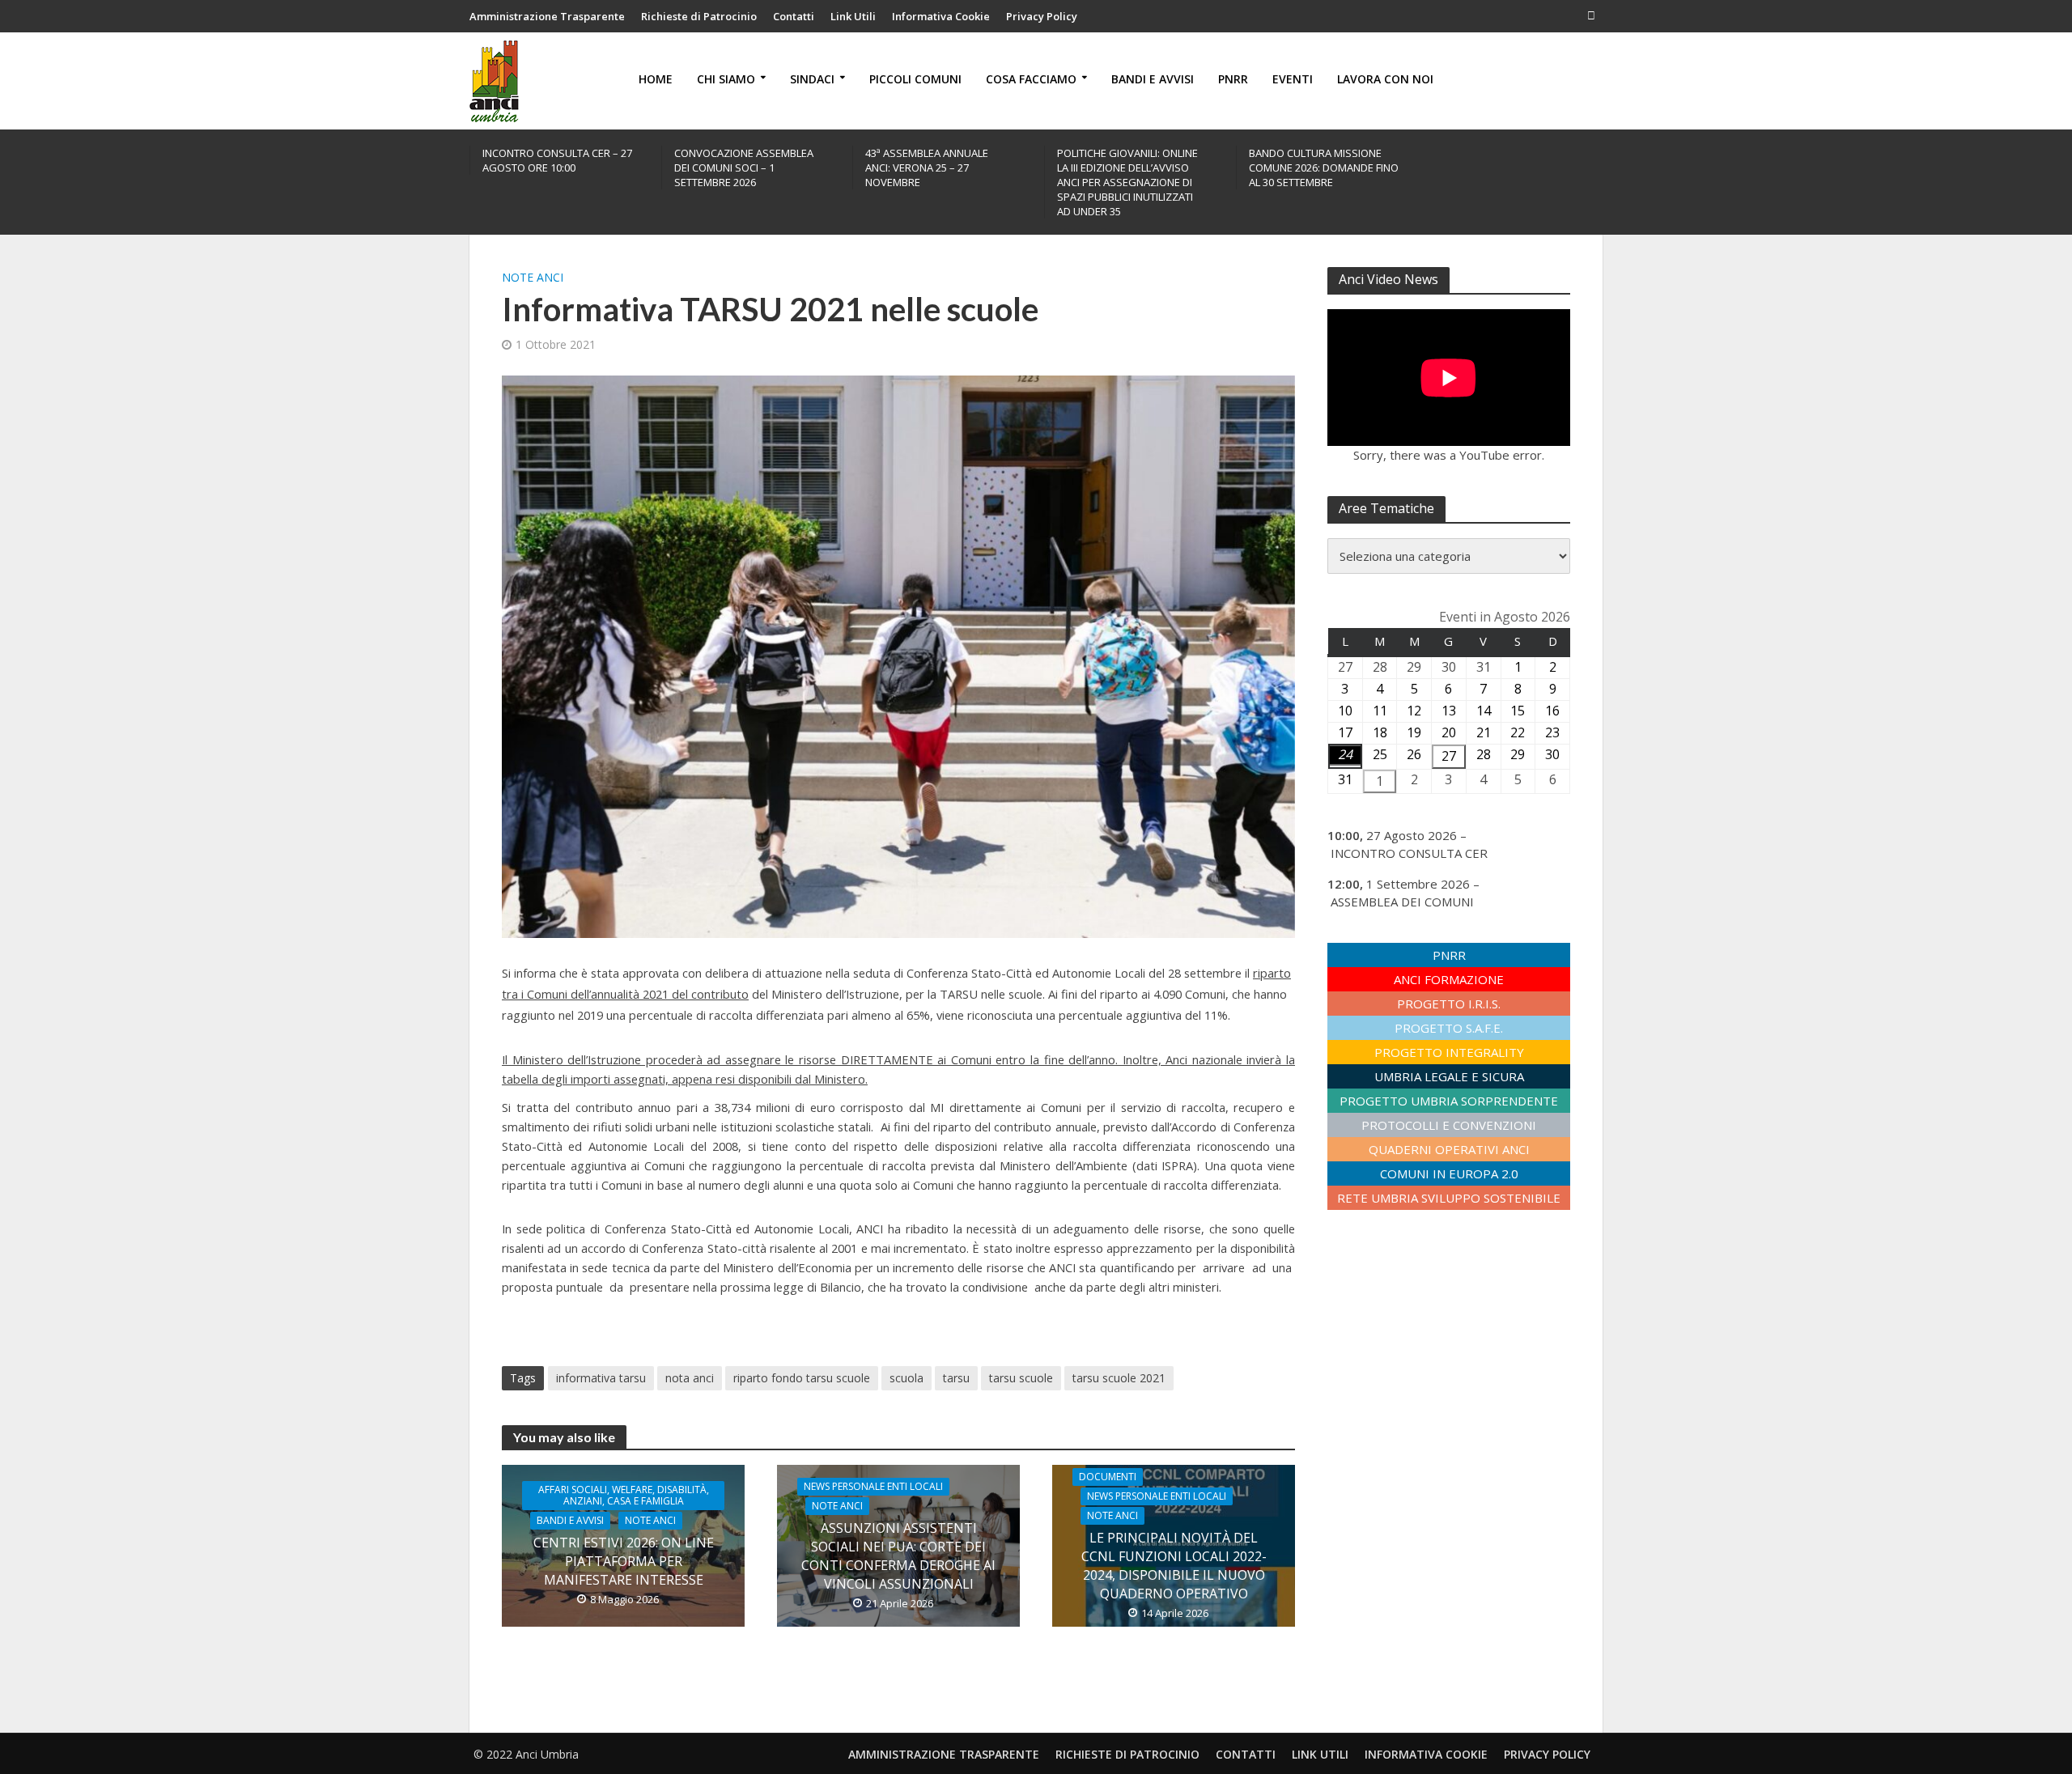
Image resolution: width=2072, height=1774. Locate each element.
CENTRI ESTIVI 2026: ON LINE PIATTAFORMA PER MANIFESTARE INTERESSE (624, 1561)
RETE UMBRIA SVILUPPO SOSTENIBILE (1449, 1198)
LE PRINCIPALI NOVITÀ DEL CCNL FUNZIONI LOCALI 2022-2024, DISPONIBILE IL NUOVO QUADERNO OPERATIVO (1174, 1566)
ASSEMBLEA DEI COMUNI (1402, 902)
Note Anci (533, 277)
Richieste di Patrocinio (699, 16)
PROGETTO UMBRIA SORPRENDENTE (1449, 1101)
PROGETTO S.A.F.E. (1449, 1028)
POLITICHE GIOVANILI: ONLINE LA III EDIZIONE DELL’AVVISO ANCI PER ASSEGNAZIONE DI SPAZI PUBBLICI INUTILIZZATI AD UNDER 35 (1127, 182)
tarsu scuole (1021, 1378)
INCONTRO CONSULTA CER (1409, 853)
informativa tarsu (601, 1378)
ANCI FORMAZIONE (1449, 979)
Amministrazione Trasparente (547, 16)
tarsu (956, 1378)
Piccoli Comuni (915, 79)
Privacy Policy (1042, 16)
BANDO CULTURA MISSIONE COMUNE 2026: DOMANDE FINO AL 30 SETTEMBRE (1324, 168)
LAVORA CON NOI (1385, 79)
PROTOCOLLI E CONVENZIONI (1449, 1125)
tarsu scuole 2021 (1119, 1378)
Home (656, 79)
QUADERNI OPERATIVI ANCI (1449, 1149)
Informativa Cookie (941, 16)
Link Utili (853, 16)
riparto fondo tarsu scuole (802, 1378)
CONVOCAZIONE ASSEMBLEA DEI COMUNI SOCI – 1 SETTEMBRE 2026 (744, 168)
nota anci (690, 1378)
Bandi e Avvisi (1153, 79)
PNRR (1233, 79)
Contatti (794, 16)
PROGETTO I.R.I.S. (1449, 1004)
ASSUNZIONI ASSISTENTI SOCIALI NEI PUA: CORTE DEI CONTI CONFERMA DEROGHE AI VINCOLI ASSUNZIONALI (898, 1556)
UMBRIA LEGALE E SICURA (1449, 1076)
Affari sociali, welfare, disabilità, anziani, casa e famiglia (624, 1495)
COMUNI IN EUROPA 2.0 (1449, 1173)
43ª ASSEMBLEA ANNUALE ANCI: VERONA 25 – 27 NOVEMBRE (927, 168)
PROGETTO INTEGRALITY (1449, 1052)
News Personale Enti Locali (873, 1486)
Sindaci (812, 79)
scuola (906, 1378)
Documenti (1108, 1477)
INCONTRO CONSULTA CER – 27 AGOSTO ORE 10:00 (557, 160)
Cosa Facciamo (1031, 79)
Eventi (1293, 79)
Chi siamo (726, 79)
